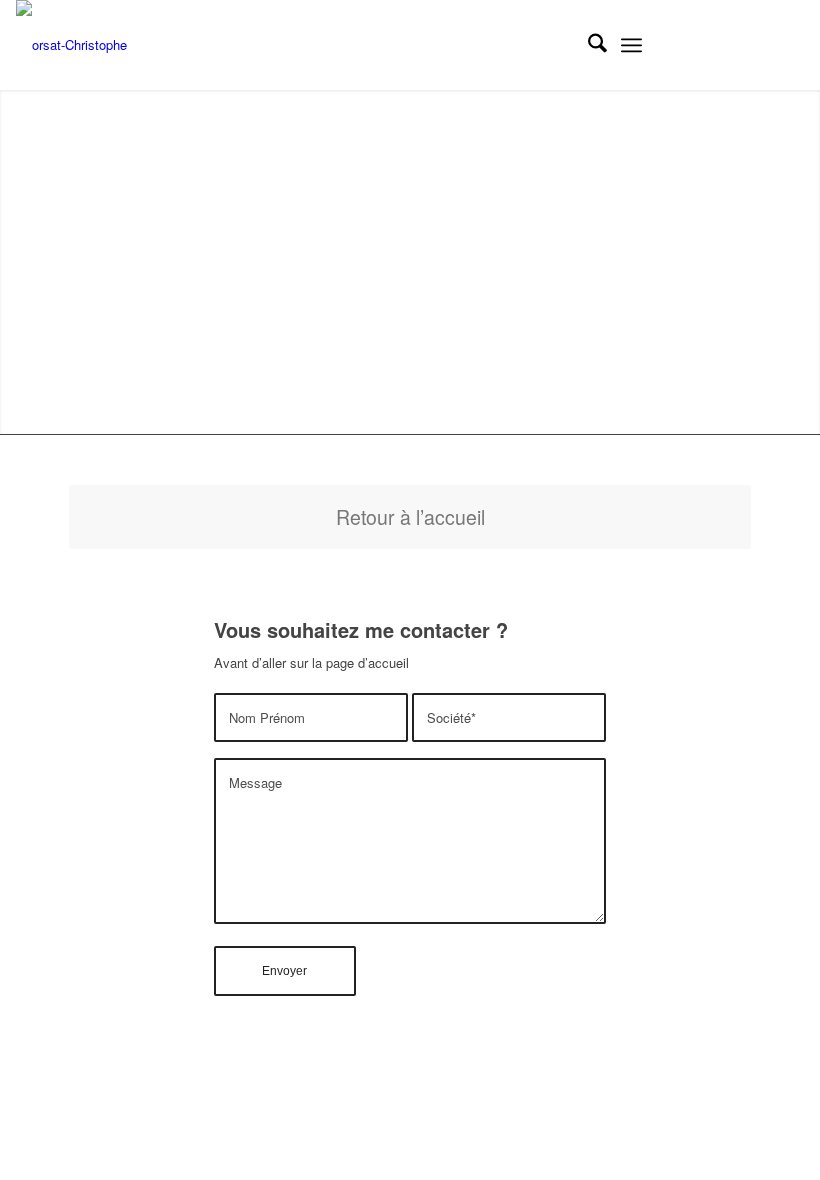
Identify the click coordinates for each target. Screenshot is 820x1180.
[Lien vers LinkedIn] (699, 45)
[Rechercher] (587, 45)
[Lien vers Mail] (789, 45)
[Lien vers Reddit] (759, 45)
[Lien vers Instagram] (729, 45)
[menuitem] (587, 45)
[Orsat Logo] (71, 45)
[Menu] (631, 45)
